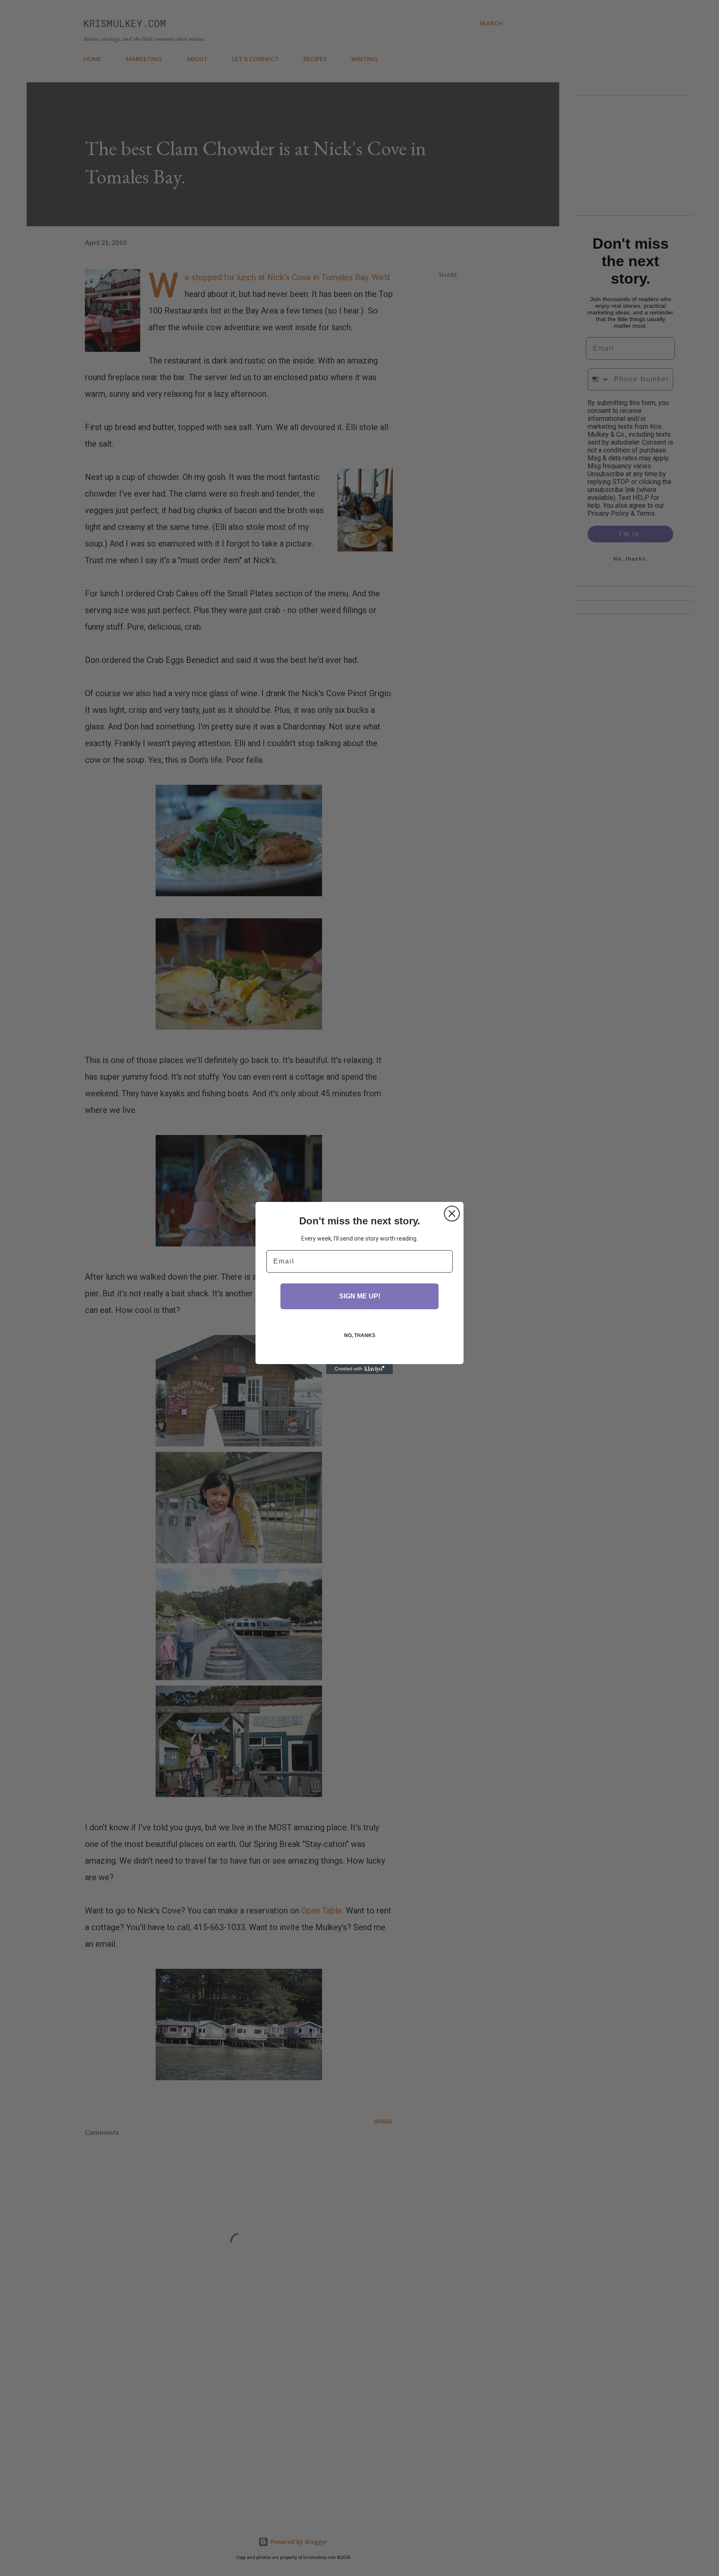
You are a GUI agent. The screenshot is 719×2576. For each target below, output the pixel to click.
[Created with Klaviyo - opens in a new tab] (359, 1369)
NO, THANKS (360, 1335)
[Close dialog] (452, 1214)
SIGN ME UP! (360, 1296)
